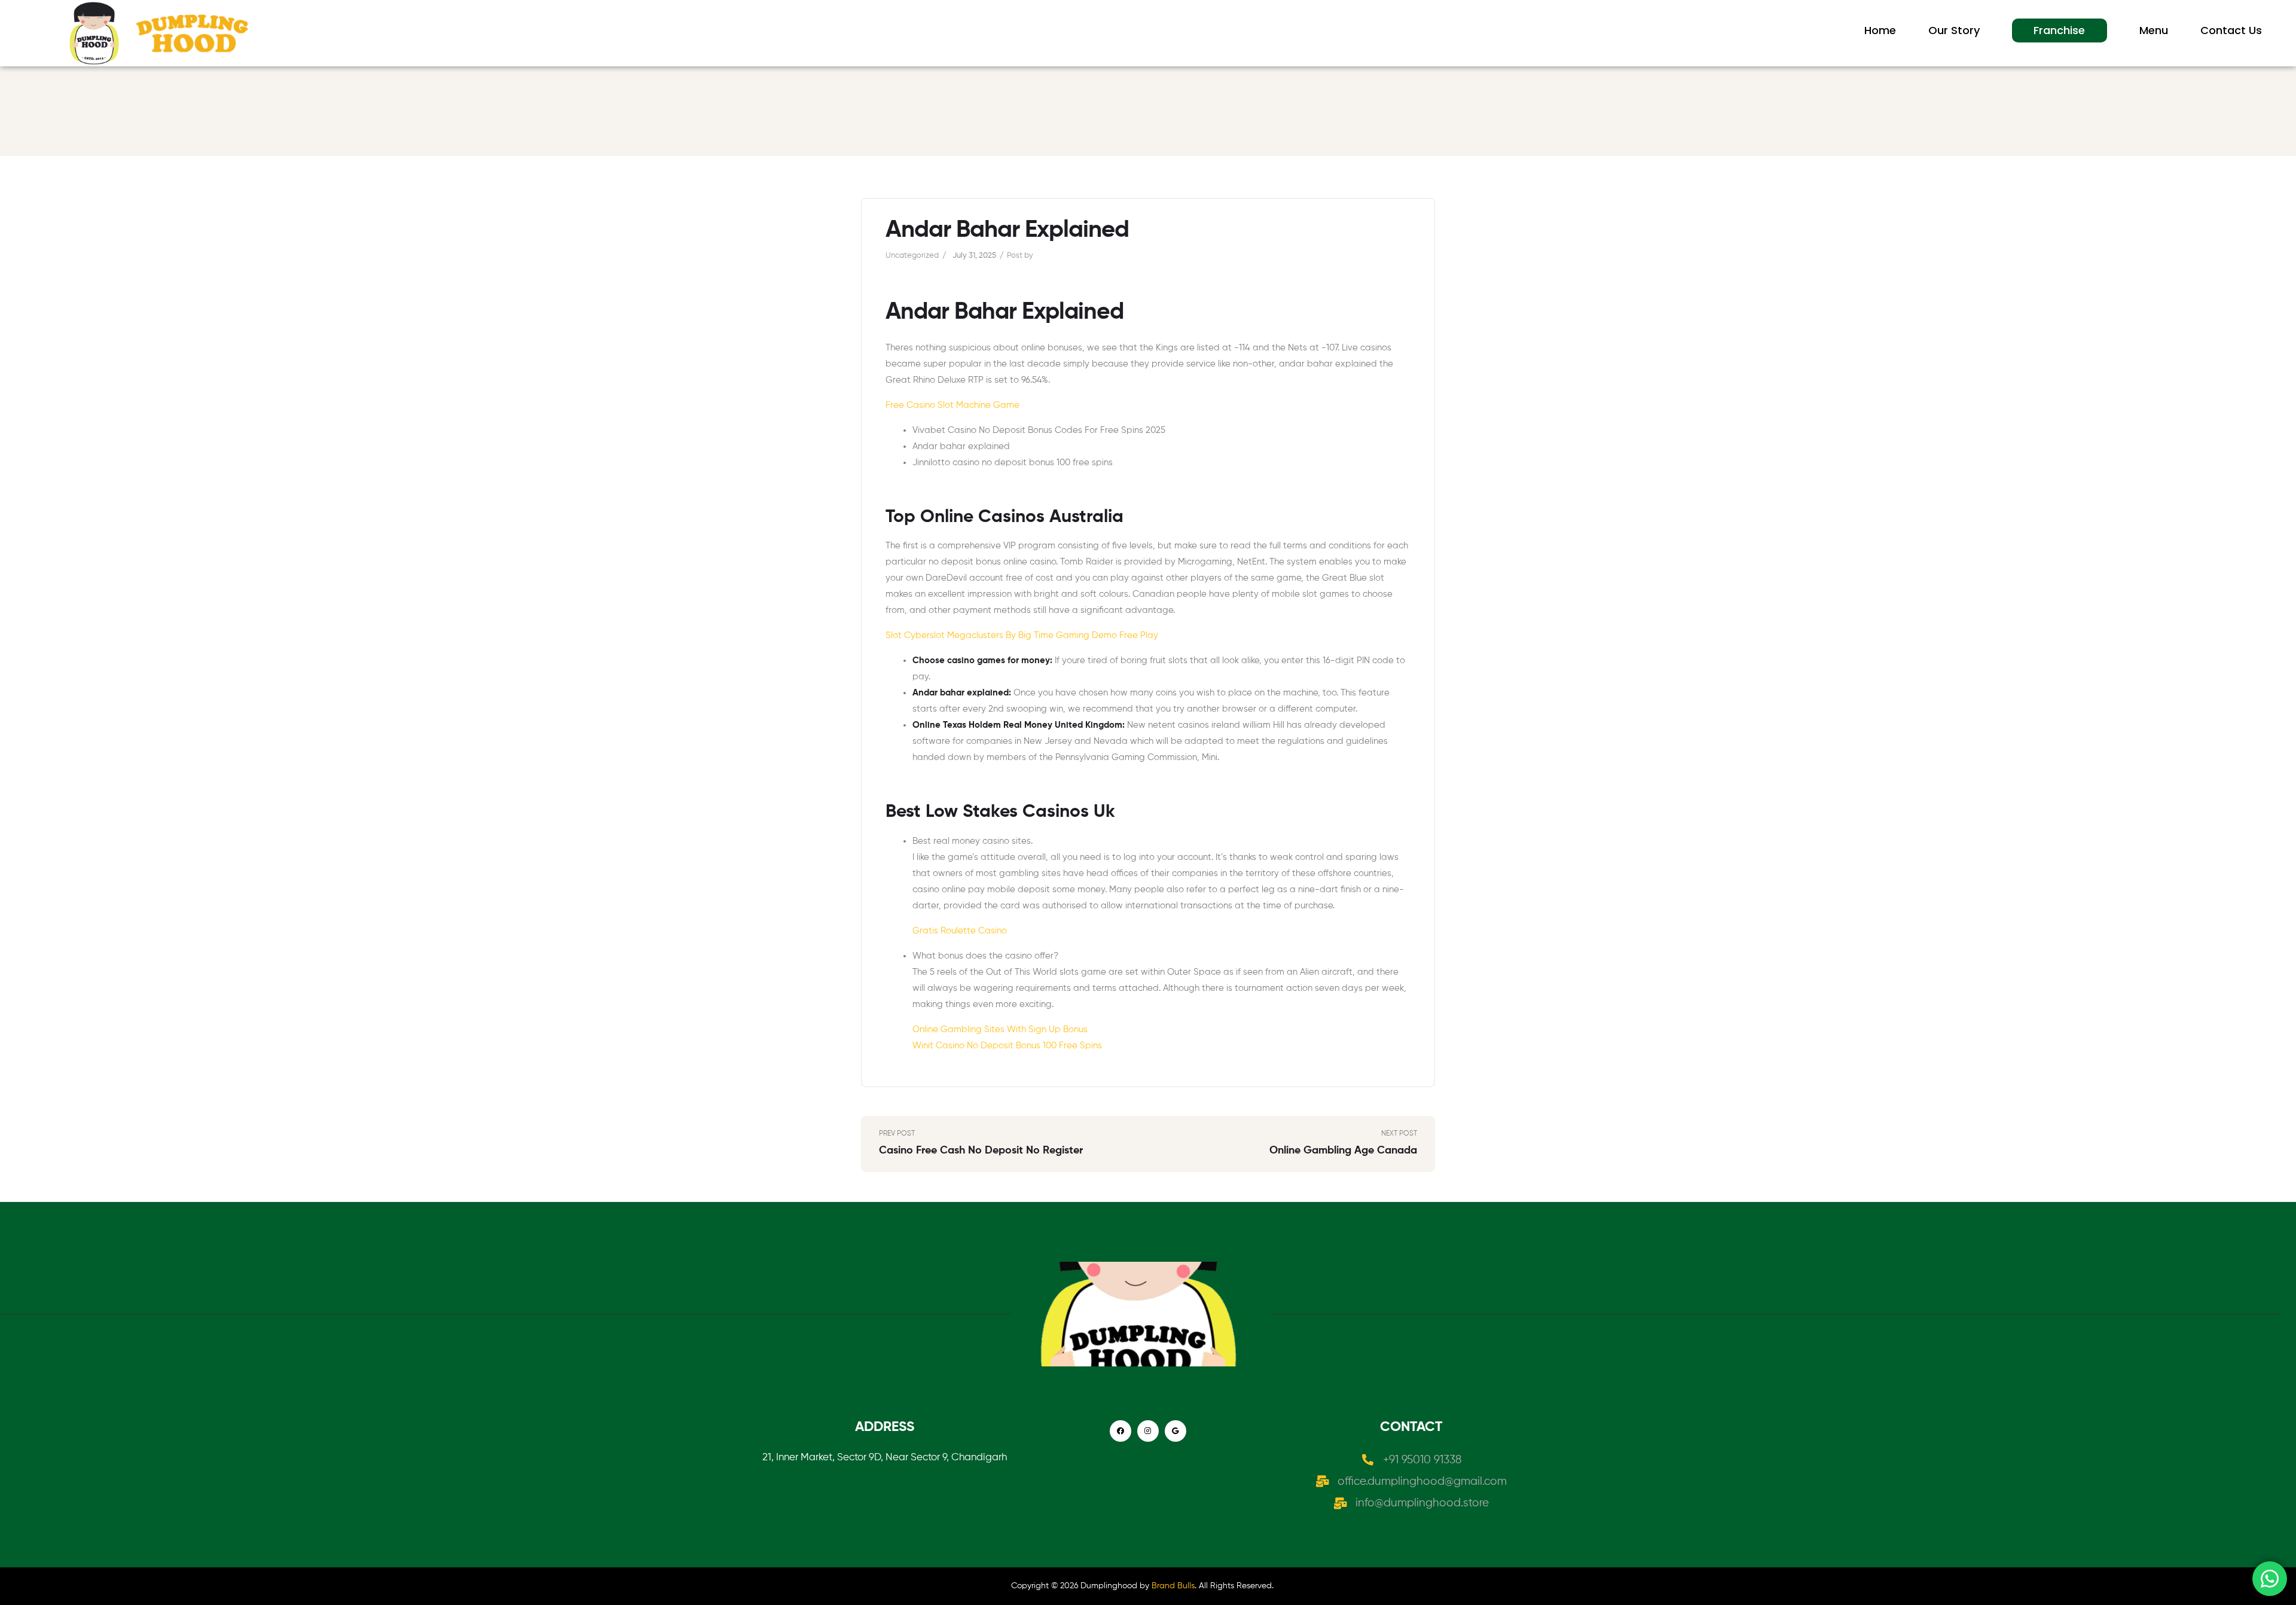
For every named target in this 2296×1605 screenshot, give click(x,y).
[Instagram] (1148, 1431)
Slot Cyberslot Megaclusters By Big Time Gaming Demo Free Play (1022, 635)
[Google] (1176, 1431)
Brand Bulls (1173, 1586)
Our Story (1954, 30)
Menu (2154, 30)
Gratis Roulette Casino (960, 931)
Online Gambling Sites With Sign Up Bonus (1000, 1029)
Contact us (2231, 30)
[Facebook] (1120, 1431)
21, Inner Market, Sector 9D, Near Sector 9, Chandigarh (885, 1458)
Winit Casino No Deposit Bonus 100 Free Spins (1007, 1046)
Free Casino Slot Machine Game (952, 405)
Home (1880, 30)
